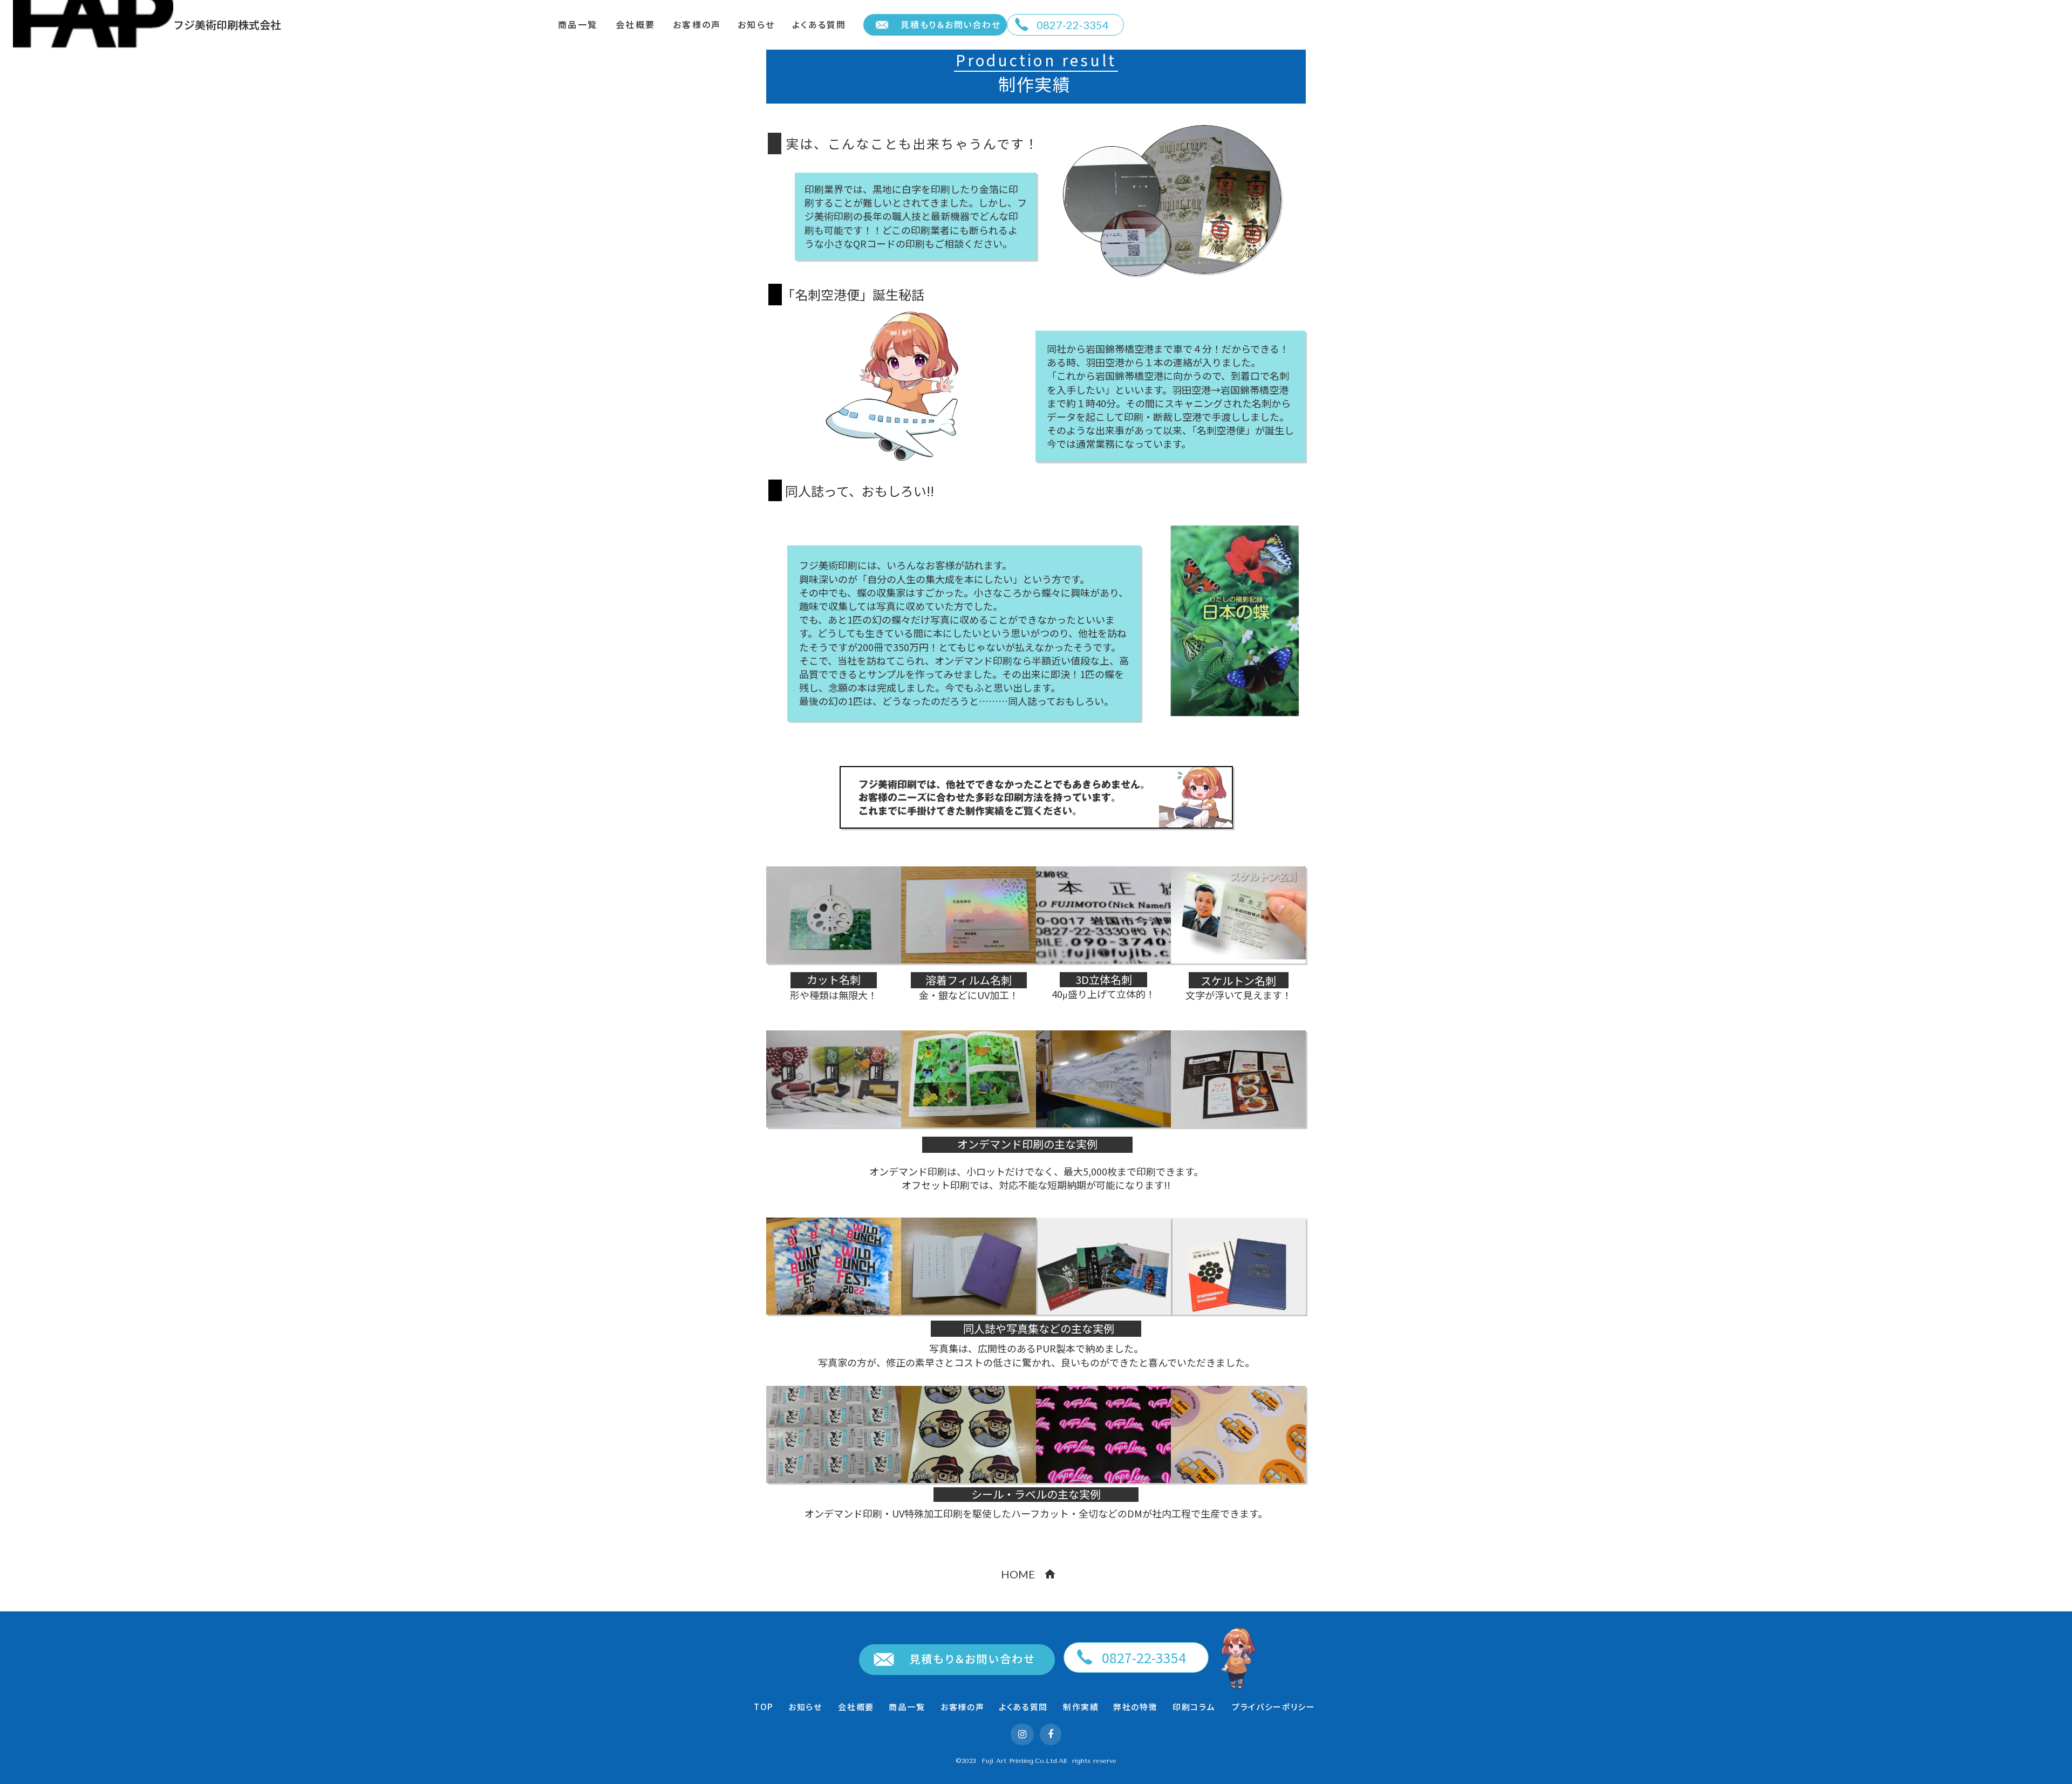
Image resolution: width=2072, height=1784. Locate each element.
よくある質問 (819, 25)
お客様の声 (697, 25)
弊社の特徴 (1135, 1707)
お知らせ (756, 25)
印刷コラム (1194, 1707)
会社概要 (635, 25)
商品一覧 (578, 25)
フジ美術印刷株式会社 (227, 25)
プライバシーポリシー (1274, 1707)
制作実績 (1081, 1707)
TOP (764, 1707)
